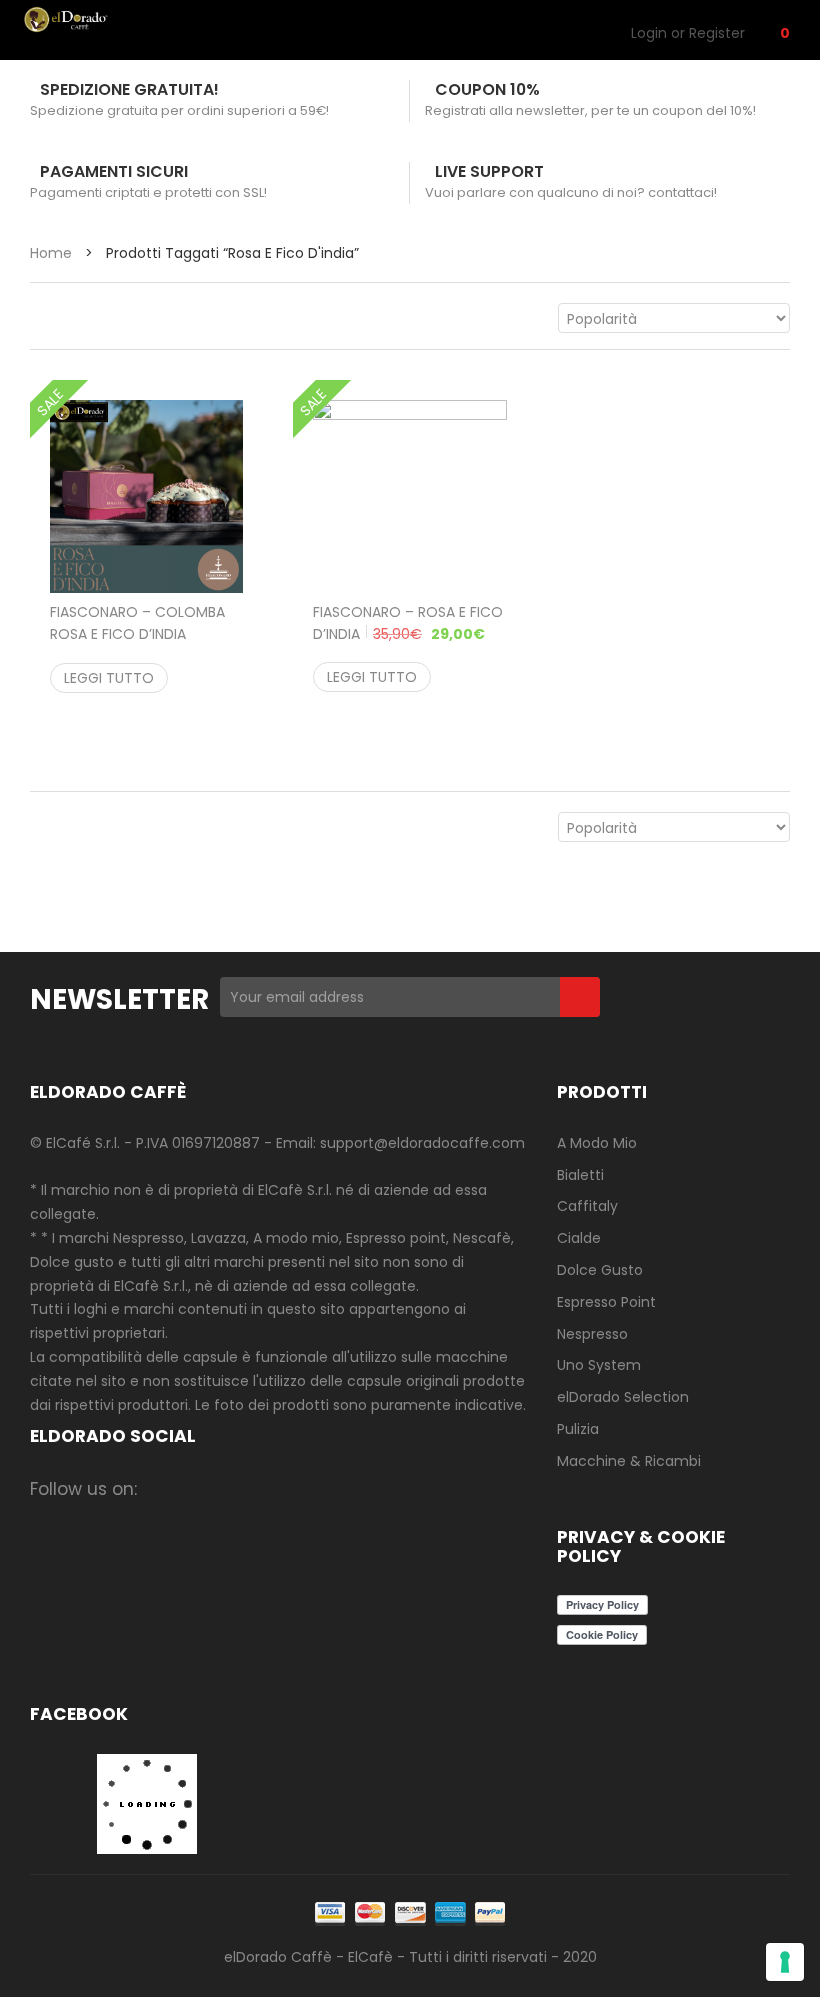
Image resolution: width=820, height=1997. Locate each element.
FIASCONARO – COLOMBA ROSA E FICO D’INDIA (137, 634)
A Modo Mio (597, 1143)
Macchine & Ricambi (629, 1461)
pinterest (320, 1488)
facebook (164, 1488)
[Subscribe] (580, 997)
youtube (359, 1488)
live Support (489, 171)
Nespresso (592, 1334)
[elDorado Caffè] (88, 19)
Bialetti (580, 1175)
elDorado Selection (623, 1397)
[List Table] (123, 317)
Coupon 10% (487, 89)
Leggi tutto (109, 678)
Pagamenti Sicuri (114, 171)
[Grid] (41, 317)
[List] (82, 317)
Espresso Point (606, 1302)
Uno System (599, 1365)
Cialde (579, 1238)
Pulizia (578, 1429)
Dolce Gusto (600, 1270)
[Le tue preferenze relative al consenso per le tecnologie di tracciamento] (785, 1962)
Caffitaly (587, 1206)
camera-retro (203, 1488)
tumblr (398, 1488)
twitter (242, 1488)
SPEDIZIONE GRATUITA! (129, 89)
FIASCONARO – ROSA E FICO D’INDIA (408, 623)
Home (51, 253)
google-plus (281, 1488)
